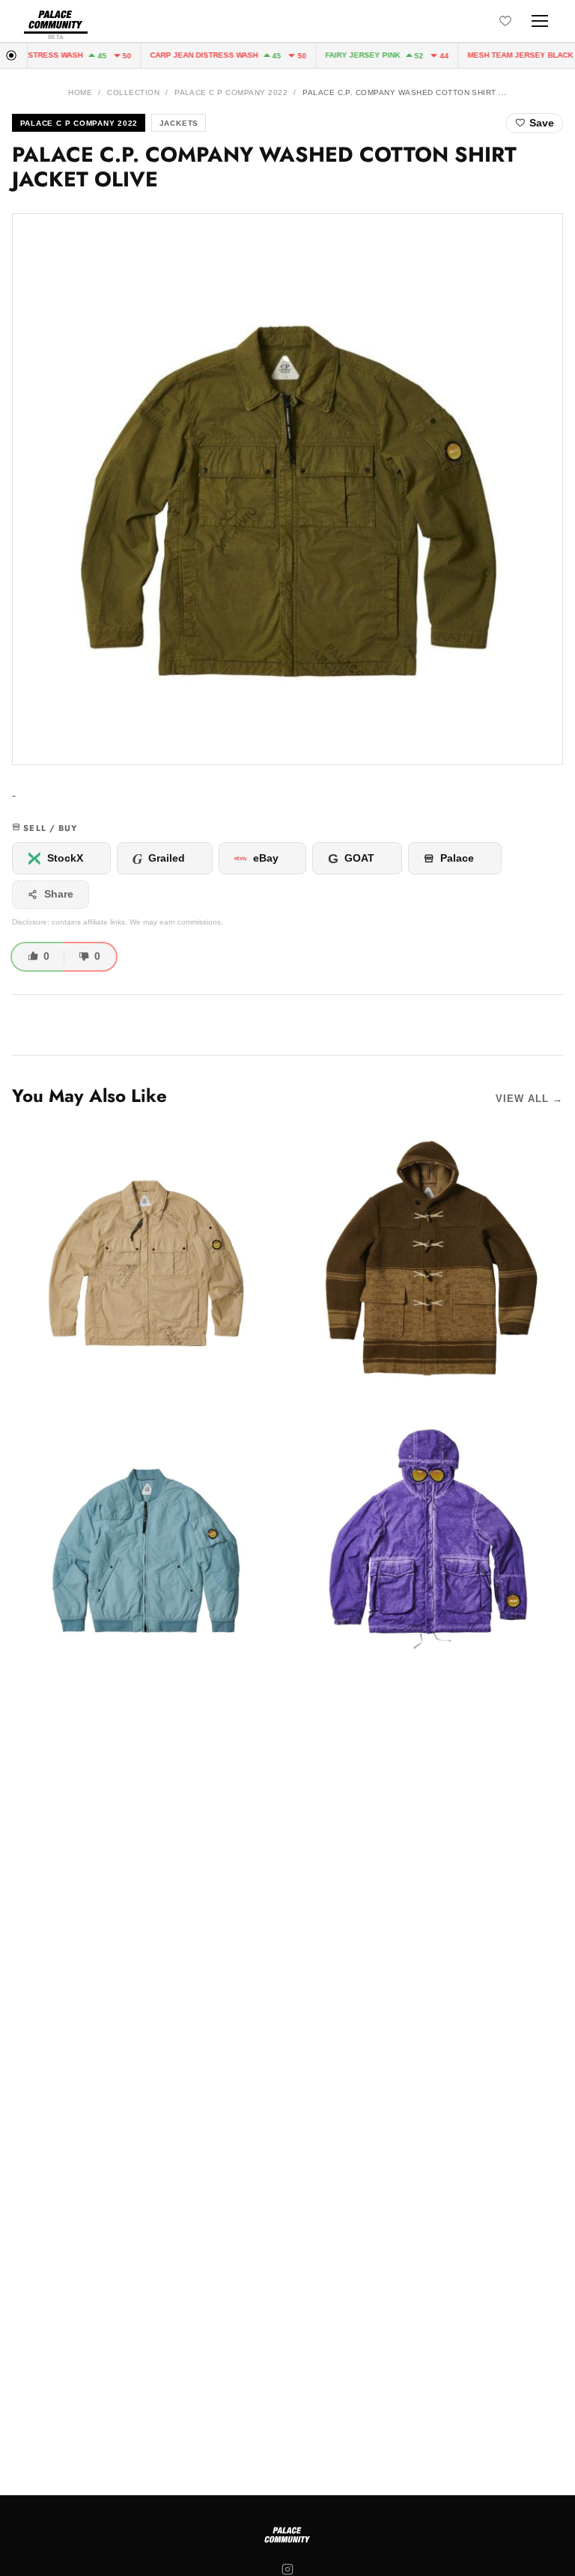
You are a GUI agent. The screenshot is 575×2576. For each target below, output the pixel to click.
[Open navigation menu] (540, 21)
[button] (287, 489)
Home (80, 92)
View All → (529, 1099)
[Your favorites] (505, 21)
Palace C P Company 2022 (231, 92)
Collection (133, 92)
